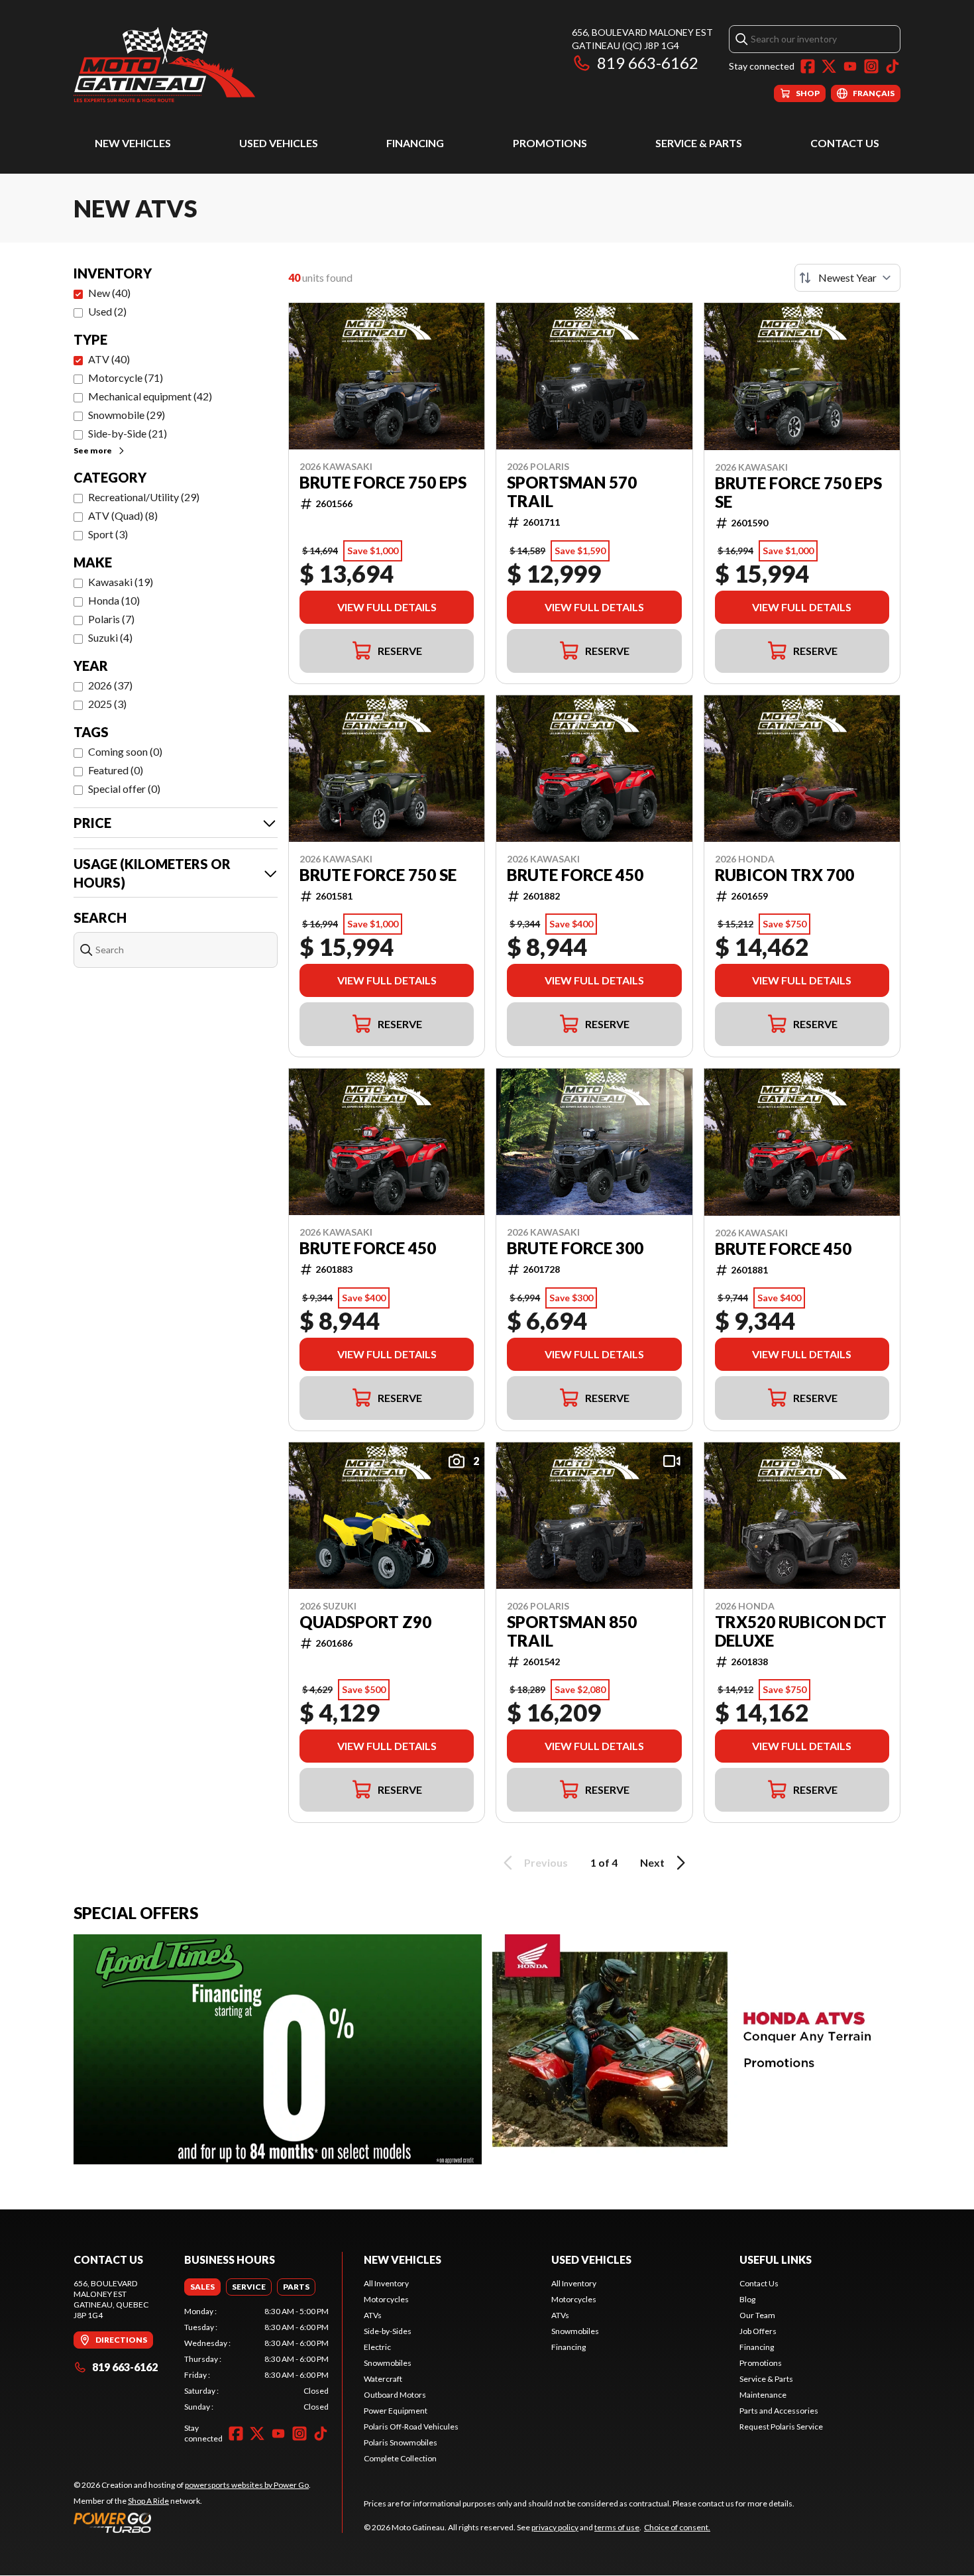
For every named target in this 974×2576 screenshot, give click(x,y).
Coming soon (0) (125, 751)
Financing (415, 143)
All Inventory (386, 2283)
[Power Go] (192, 2522)
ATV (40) (109, 359)
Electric (377, 2347)
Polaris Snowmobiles (401, 2442)
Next (652, 1862)
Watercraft (383, 2379)
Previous (546, 1862)
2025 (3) (107, 704)
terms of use (617, 2527)
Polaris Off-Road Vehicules (411, 2427)
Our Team (757, 2315)
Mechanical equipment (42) (150, 396)
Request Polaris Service (781, 2427)
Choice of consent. (677, 2527)
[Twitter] (829, 66)
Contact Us (845, 143)
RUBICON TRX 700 (785, 875)
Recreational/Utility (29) (144, 497)
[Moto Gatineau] (164, 64)
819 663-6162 (648, 63)
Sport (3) (108, 534)
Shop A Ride (148, 2501)
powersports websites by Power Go (247, 2485)
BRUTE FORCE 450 (575, 875)
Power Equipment (396, 2411)
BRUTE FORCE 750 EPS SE (798, 493)
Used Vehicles (279, 143)
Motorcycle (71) (126, 378)
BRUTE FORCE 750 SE (378, 875)
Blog (747, 2299)
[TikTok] (893, 66)
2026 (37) (110, 685)
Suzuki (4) (110, 637)
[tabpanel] (256, 2359)
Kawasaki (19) (121, 582)
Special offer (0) (124, 789)
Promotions (550, 143)
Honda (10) (114, 600)
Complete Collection (400, 2458)
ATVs (373, 2315)
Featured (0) (116, 770)
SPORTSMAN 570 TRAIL (572, 492)
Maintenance (763, 2395)
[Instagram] (871, 66)
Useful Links (776, 2259)
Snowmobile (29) (127, 415)
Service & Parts (699, 143)
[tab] (202, 2287)
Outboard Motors (395, 2395)
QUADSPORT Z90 (365, 1622)
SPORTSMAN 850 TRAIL (572, 1631)
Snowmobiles (388, 2363)
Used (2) (107, 311)
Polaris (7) (111, 619)
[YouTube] (850, 66)
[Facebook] (808, 66)
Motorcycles (386, 2299)
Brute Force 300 (575, 1248)
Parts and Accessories (779, 2411)
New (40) (109, 293)
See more (93, 450)
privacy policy (555, 2527)
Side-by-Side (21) (128, 433)
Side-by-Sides (388, 2331)
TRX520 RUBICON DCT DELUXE (801, 1631)
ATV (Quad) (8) (123, 515)
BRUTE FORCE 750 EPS (383, 483)
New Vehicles (133, 143)
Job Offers (758, 2331)
